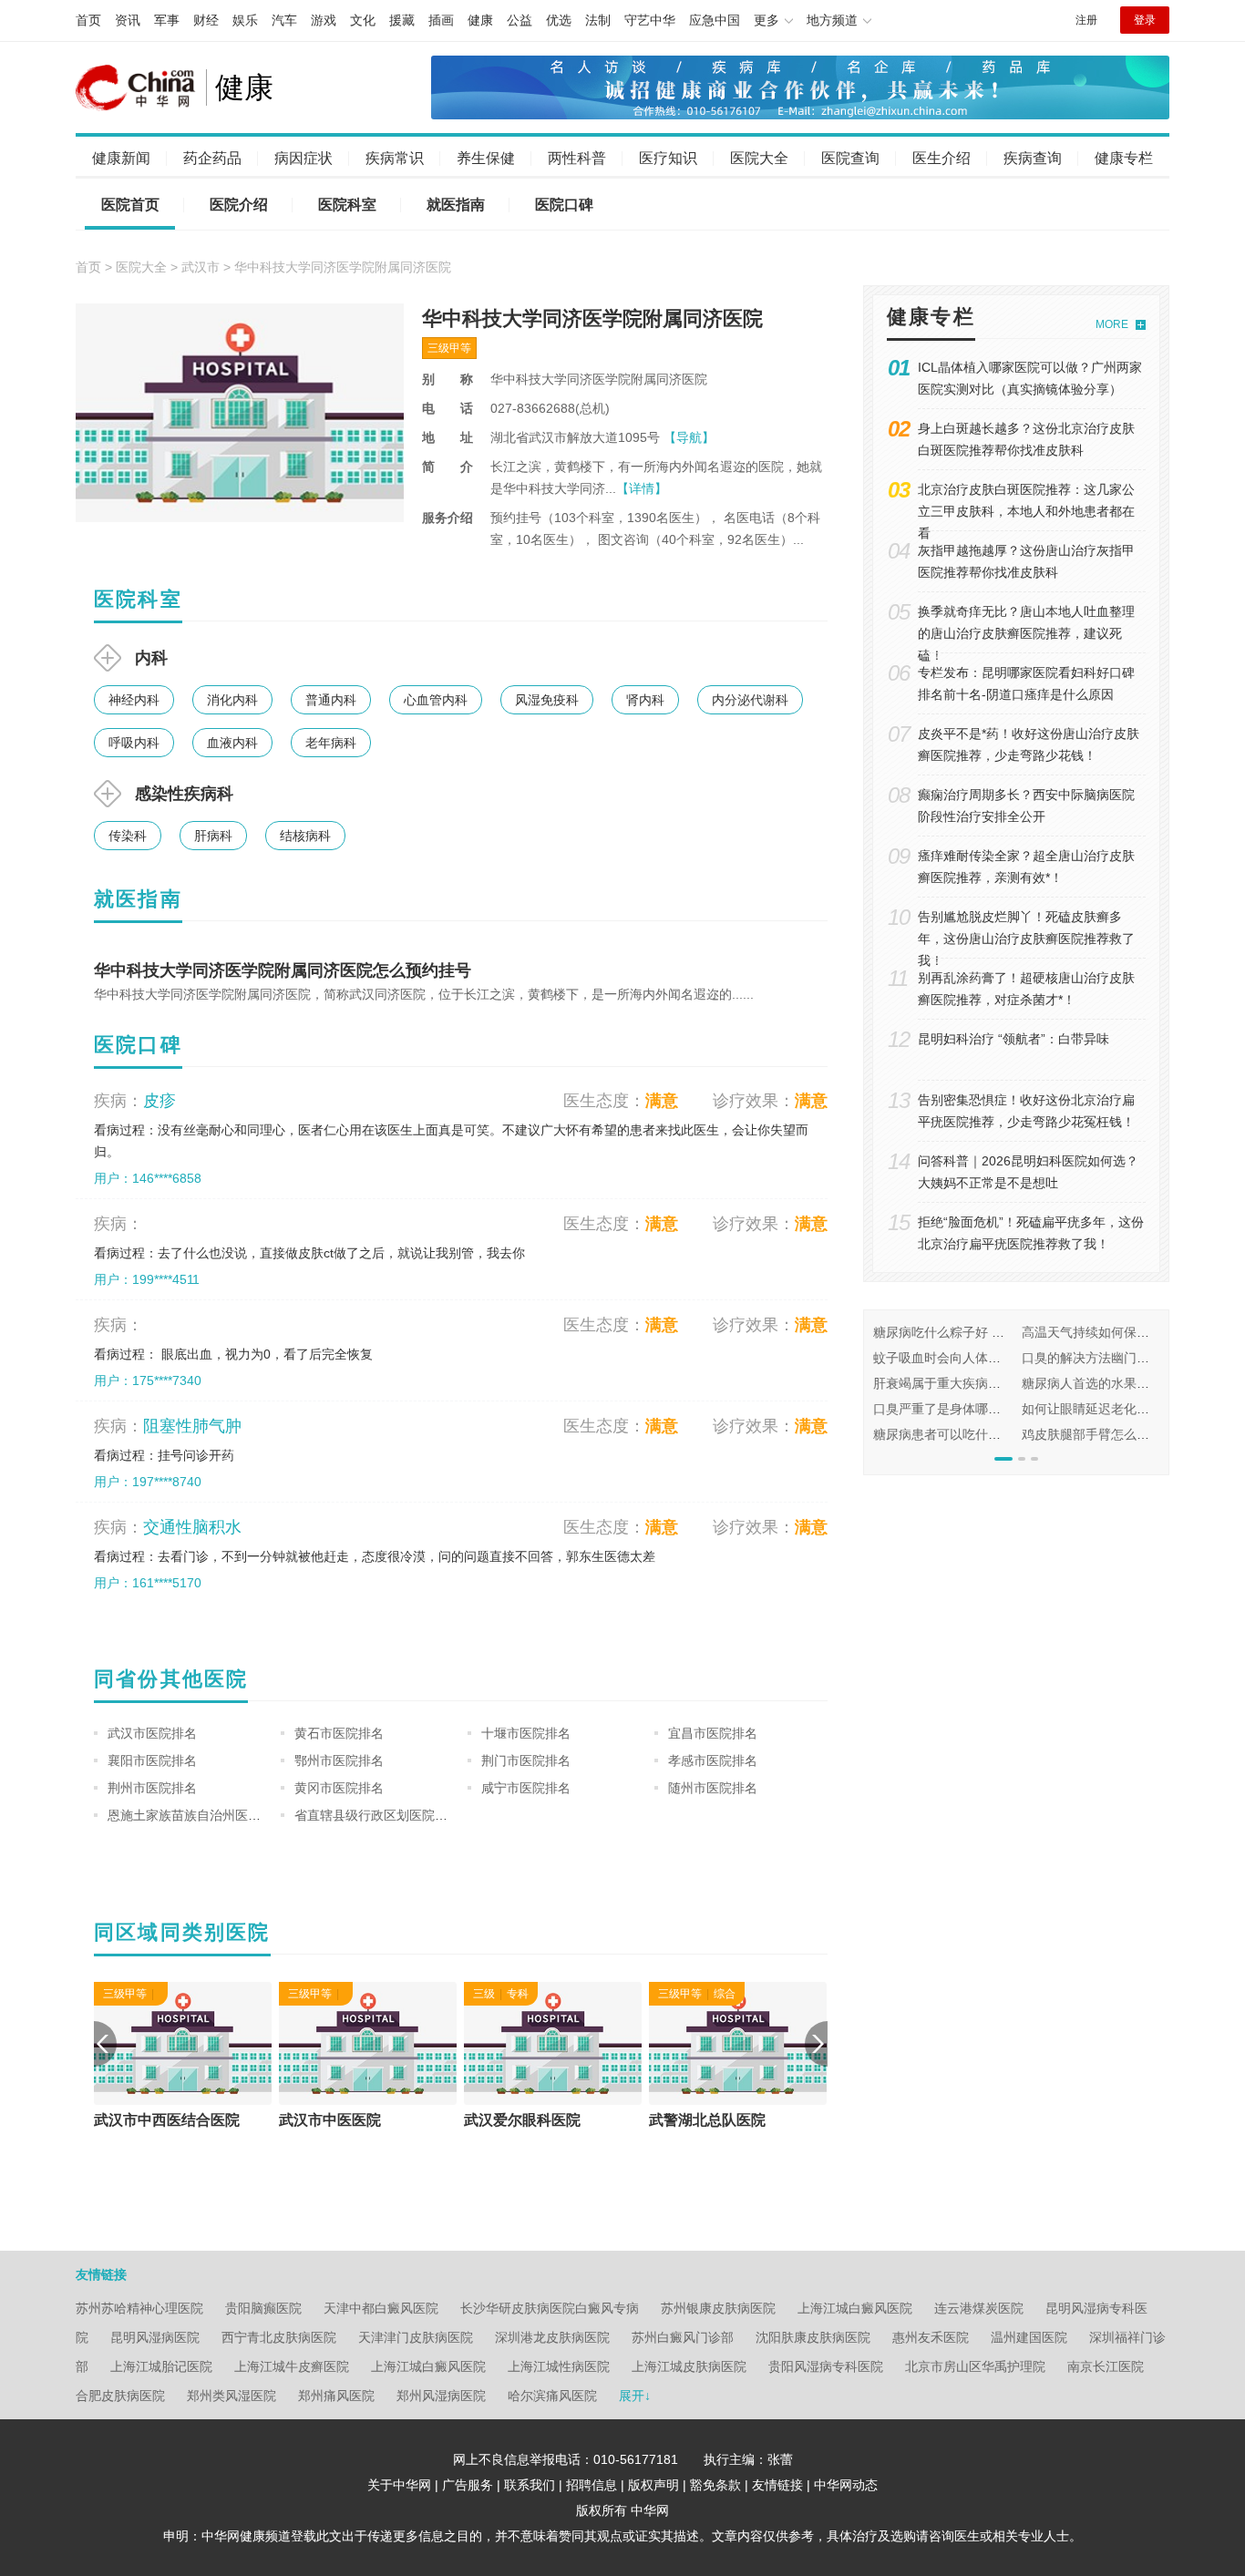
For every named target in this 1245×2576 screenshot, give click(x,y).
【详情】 (642, 488)
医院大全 (759, 158)
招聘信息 (592, 2485)
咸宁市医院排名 (526, 1788)
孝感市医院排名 (713, 1760)
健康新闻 (121, 158)
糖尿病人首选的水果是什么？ (1105, 1383)
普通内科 (331, 700)
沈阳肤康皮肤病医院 (813, 2337)
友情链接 (777, 2485)
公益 (520, 20)
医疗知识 (668, 158)
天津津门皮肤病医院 (416, 2337)
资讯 (128, 20)
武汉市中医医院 (515, 2120)
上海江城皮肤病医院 (689, 2366)
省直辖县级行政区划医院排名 (377, 1815)
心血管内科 (436, 700)
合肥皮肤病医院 (120, 2396)
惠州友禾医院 (931, 2337)
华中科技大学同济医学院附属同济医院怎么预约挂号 (283, 970)
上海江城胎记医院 (161, 2366)
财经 (206, 20)
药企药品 (212, 158)
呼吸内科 (134, 743)
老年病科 (331, 743)
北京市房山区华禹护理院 (975, 2366)
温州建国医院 (1029, 2337)
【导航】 (689, 437)
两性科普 (577, 158)
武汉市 (201, 267)
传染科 (128, 836)
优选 (559, 20)
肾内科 (645, 700)
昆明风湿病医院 (155, 2337)
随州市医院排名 (713, 1788)
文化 (363, 20)
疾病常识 (395, 158)
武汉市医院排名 (152, 1733)
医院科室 (347, 205)
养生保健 (486, 158)
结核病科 (305, 836)
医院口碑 (564, 205)
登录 (1145, 20)
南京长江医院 (1106, 2366)
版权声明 (653, 2485)
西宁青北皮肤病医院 (279, 2337)
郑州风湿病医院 (441, 2396)
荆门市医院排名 (526, 1760)
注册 (1086, 20)
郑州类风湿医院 (232, 2396)
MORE (1112, 324)
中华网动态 (846, 2485)
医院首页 (130, 205)
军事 (167, 20)
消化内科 (232, 700)
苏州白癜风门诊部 (683, 2337)
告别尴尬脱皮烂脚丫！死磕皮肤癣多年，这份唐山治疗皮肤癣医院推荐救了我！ (1026, 939)
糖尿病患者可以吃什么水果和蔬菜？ (975, 1434)
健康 (480, 20)
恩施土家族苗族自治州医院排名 (197, 1815)
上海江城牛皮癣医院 (292, 2366)
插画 (441, 20)
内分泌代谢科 (750, 700)
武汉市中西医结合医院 (352, 2120)
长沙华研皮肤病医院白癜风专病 (550, 2308)
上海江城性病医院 (559, 2366)
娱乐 (245, 20)
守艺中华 (650, 20)
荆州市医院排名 (152, 1788)
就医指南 (456, 205)
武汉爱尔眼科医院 (707, 2120)
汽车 (284, 20)
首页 (88, 20)
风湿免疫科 (547, 700)
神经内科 (134, 700)
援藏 (402, 20)
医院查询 (850, 158)
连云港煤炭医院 (979, 2308)
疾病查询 (1033, 158)
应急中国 (715, 20)
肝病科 (213, 836)
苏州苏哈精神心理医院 (139, 2308)
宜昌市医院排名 (713, 1733)
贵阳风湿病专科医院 (826, 2366)
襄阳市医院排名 (152, 1760)
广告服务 (468, 2485)
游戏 (324, 20)
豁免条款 (715, 2485)
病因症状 (304, 158)
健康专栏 (1124, 158)
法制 (598, 20)
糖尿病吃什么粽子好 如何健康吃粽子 (977, 1332)
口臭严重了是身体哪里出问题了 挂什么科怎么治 (1009, 1409)
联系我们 (530, 2485)
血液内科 (232, 743)
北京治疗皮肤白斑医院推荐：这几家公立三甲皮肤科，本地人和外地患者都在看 (1026, 511)
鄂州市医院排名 (339, 1760)
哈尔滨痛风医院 (552, 2396)
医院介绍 (239, 205)
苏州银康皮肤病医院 (718, 2308)
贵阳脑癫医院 (263, 2308)
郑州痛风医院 (336, 2396)
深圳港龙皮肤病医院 (552, 2337)
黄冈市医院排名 (339, 1788)
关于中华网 (399, 2485)
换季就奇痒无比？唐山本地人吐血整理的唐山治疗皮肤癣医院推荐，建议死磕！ (1026, 633)
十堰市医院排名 (526, 1733)
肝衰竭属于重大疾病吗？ (943, 1383)
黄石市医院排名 (339, 1733)
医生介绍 (941, 158)
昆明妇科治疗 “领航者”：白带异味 (1013, 1039)
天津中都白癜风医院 (381, 2308)
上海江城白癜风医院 (855, 2308)
